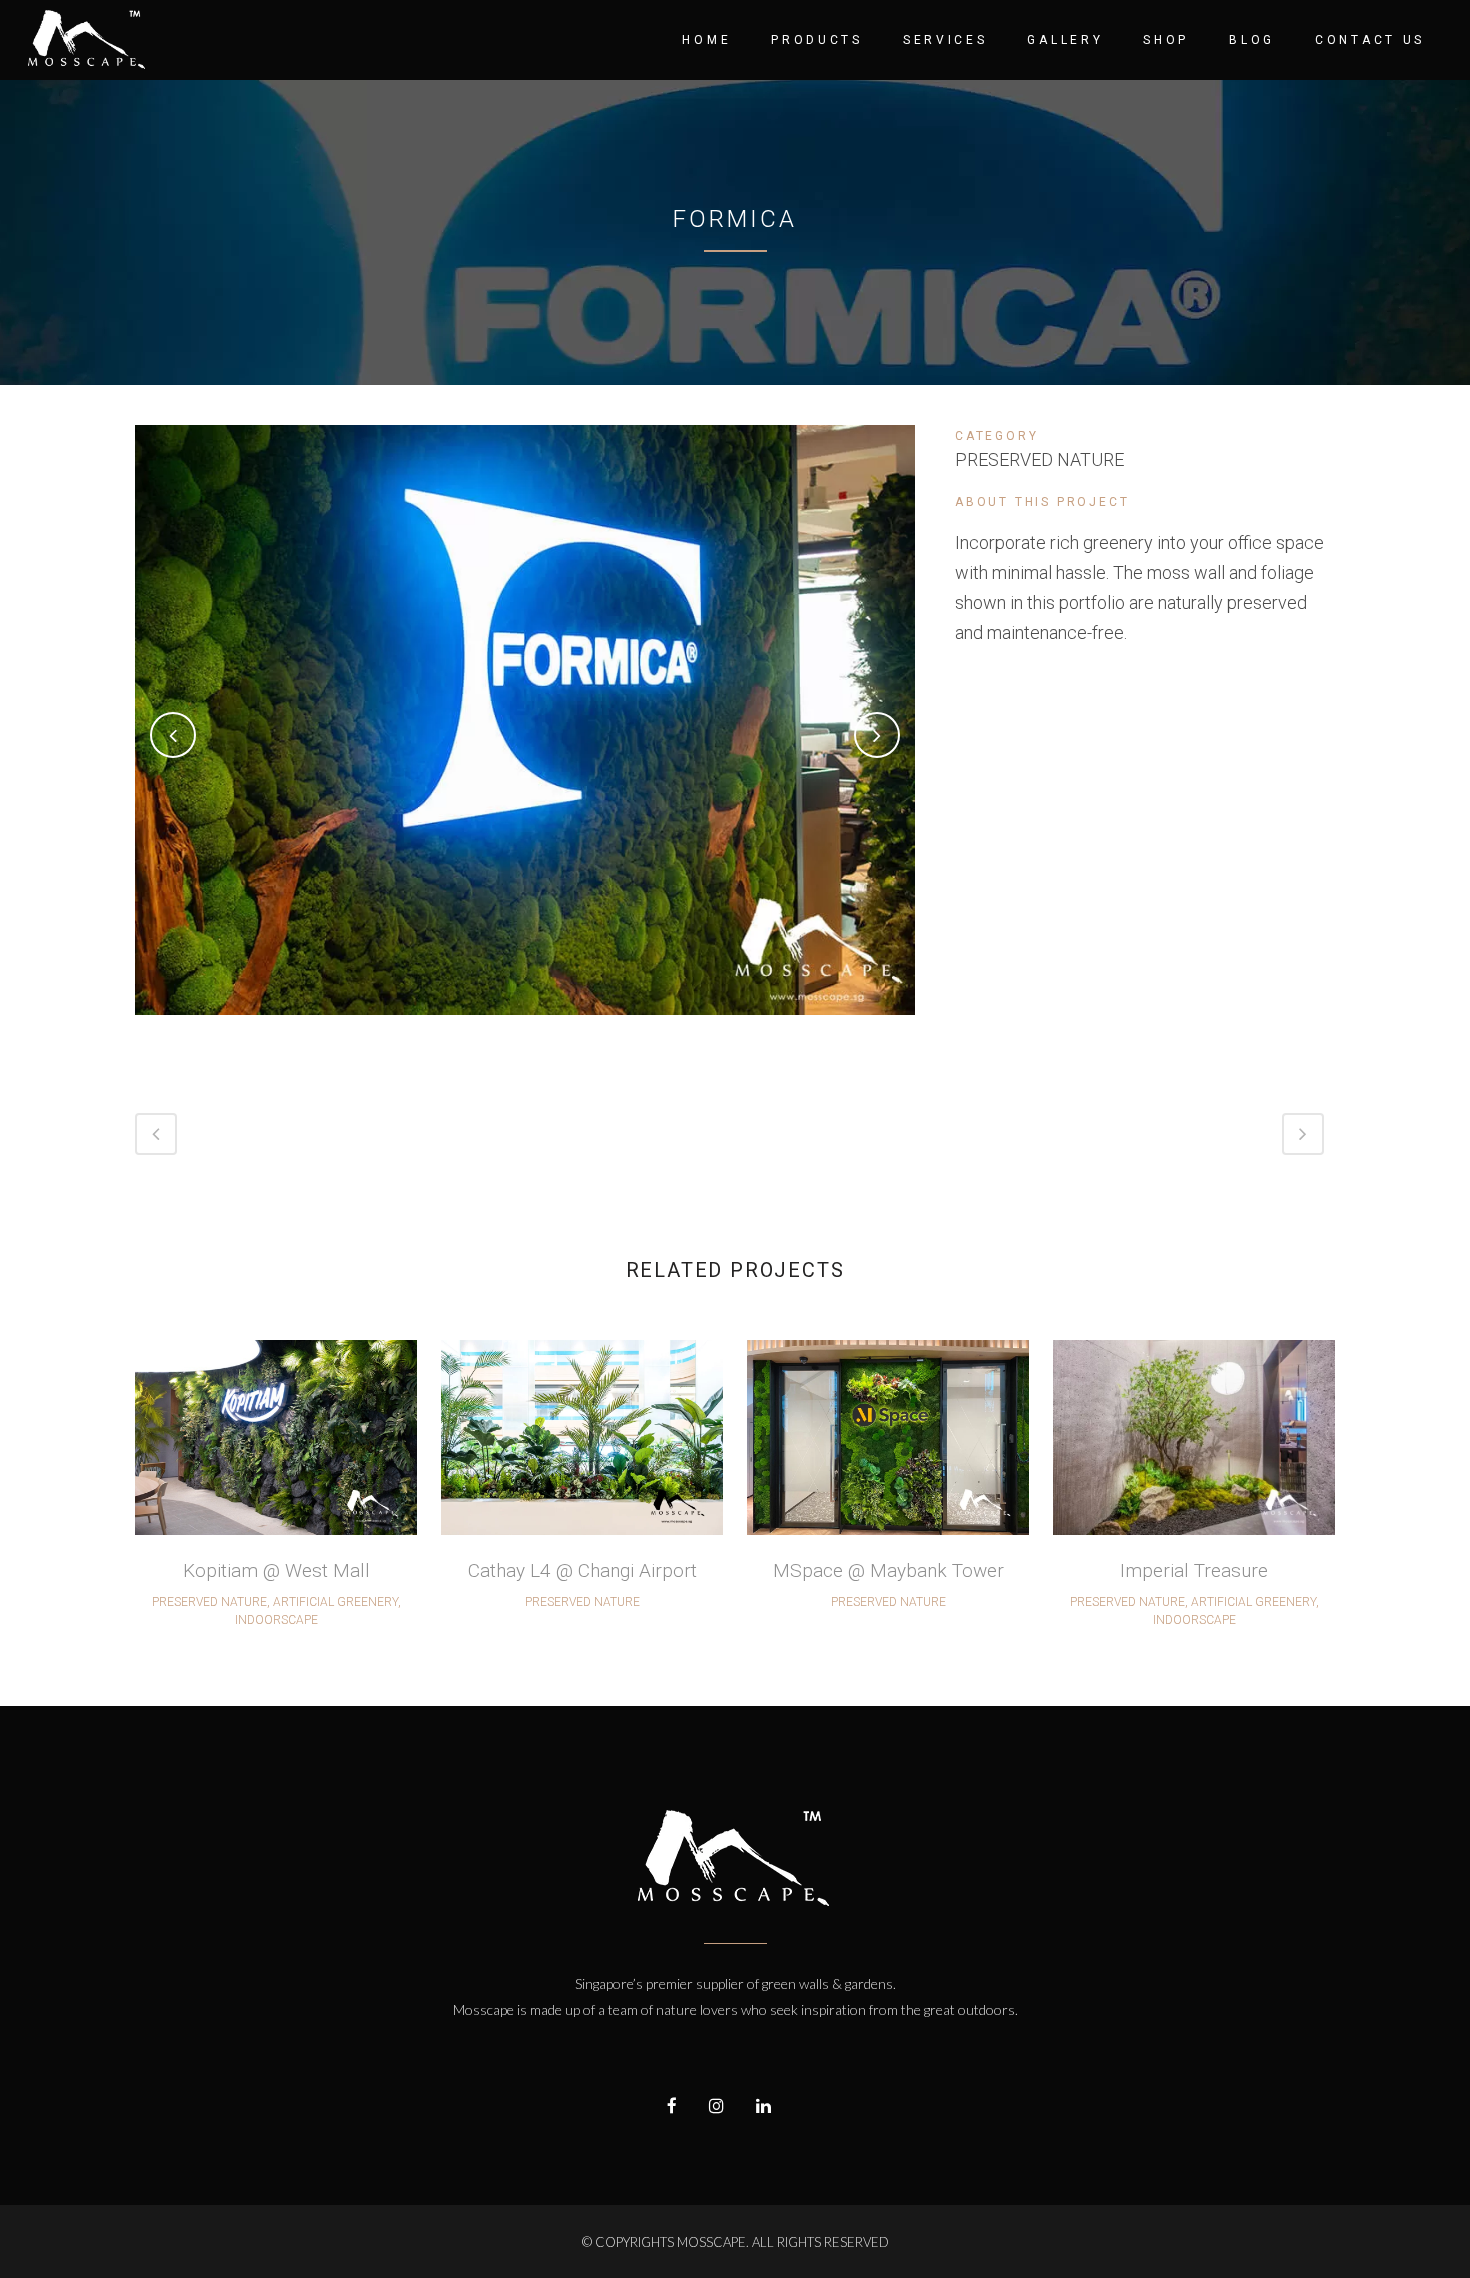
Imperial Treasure (1194, 1570)
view (276, 1435)
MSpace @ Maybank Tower (888, 1570)
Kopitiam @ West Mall (276, 1570)
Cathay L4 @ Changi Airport (582, 1570)
